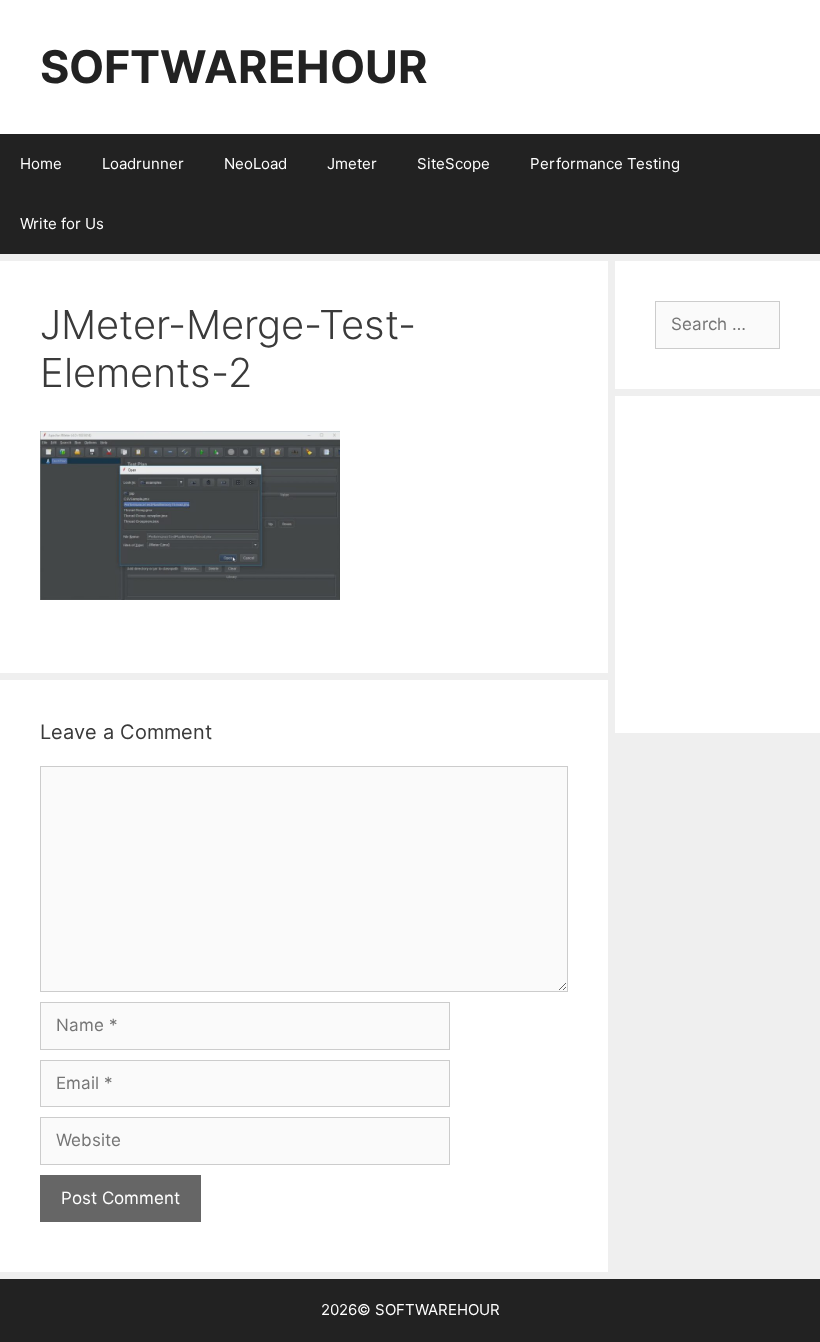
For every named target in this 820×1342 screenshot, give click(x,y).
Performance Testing (605, 163)
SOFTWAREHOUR (234, 66)
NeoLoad (255, 163)
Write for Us (62, 223)
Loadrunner (143, 163)
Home (41, 163)
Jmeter (352, 163)
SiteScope (453, 163)
